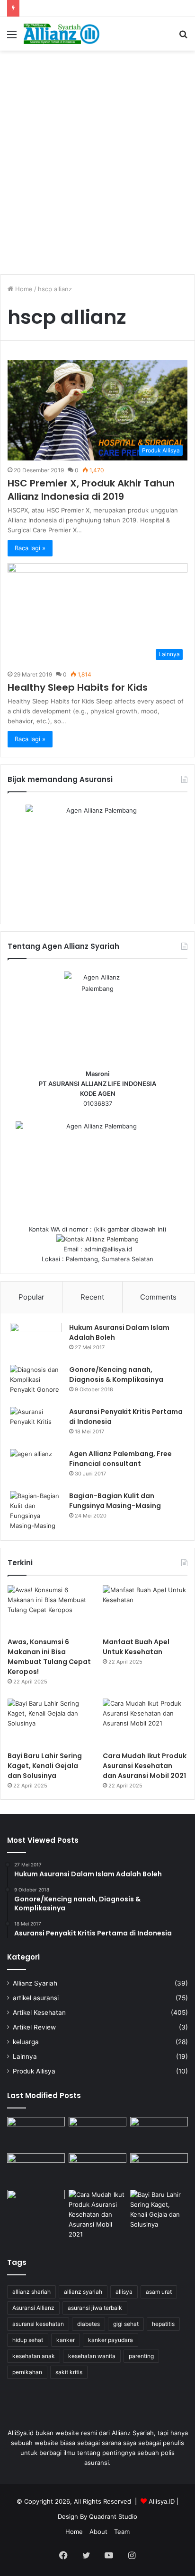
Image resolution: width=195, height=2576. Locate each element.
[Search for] (183, 38)
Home (23, 289)
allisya (124, 2292)
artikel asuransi (36, 1998)
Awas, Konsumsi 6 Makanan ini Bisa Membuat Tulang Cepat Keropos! (49, 1657)
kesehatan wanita (92, 2356)
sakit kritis (69, 2372)
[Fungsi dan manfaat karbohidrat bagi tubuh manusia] (159, 2170)
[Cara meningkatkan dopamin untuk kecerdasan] (36, 2133)
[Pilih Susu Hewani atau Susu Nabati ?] (36, 2170)
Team (122, 2532)
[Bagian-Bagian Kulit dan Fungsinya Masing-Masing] (36, 1511)
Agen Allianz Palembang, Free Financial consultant (120, 1459)
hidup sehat (28, 2340)
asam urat (159, 2292)
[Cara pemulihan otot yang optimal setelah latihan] (97, 2170)
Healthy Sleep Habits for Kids (78, 687)
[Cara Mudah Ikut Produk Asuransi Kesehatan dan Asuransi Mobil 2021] (145, 1722)
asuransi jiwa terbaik (95, 2308)
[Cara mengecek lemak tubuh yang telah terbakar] (97, 2133)
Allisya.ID (162, 2501)
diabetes (89, 2324)
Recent (92, 1297)
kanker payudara (111, 2340)
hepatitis (163, 2324)
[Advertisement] (97, 157)
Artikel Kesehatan (39, 2012)
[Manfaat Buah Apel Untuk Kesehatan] (145, 1609)
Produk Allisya (34, 2071)
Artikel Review (34, 2027)
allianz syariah (83, 2292)
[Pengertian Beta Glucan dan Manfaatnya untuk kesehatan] (36, 2206)
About (98, 2532)
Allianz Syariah (35, 1983)
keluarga (26, 2042)
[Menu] (12, 38)
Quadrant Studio (113, 2516)
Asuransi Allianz (33, 2308)
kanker (66, 2340)
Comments (158, 1297)
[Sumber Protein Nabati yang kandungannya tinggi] (159, 2133)
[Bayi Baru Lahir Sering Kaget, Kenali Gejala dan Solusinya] (50, 1722)
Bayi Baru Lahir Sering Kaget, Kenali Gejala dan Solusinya (45, 1766)
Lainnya (25, 2056)
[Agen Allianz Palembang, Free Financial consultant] (36, 1467)
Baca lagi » (30, 548)
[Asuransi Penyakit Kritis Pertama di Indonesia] (36, 1425)
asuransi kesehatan (38, 2324)
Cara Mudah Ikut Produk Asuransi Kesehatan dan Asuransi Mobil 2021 (145, 1766)
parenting (141, 2356)
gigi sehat (126, 2324)
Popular (31, 1297)
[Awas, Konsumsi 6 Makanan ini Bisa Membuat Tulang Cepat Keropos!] (50, 1609)
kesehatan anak (34, 2356)
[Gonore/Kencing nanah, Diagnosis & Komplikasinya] (36, 1383)
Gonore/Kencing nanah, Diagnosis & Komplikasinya (116, 1375)
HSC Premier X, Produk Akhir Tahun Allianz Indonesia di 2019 (91, 490)
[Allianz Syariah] (62, 34)
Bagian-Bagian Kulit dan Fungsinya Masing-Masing (115, 1501)
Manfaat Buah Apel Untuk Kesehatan (136, 1647)
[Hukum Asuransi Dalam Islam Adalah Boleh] (36, 1340)
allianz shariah (31, 2292)
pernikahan (27, 2372)
